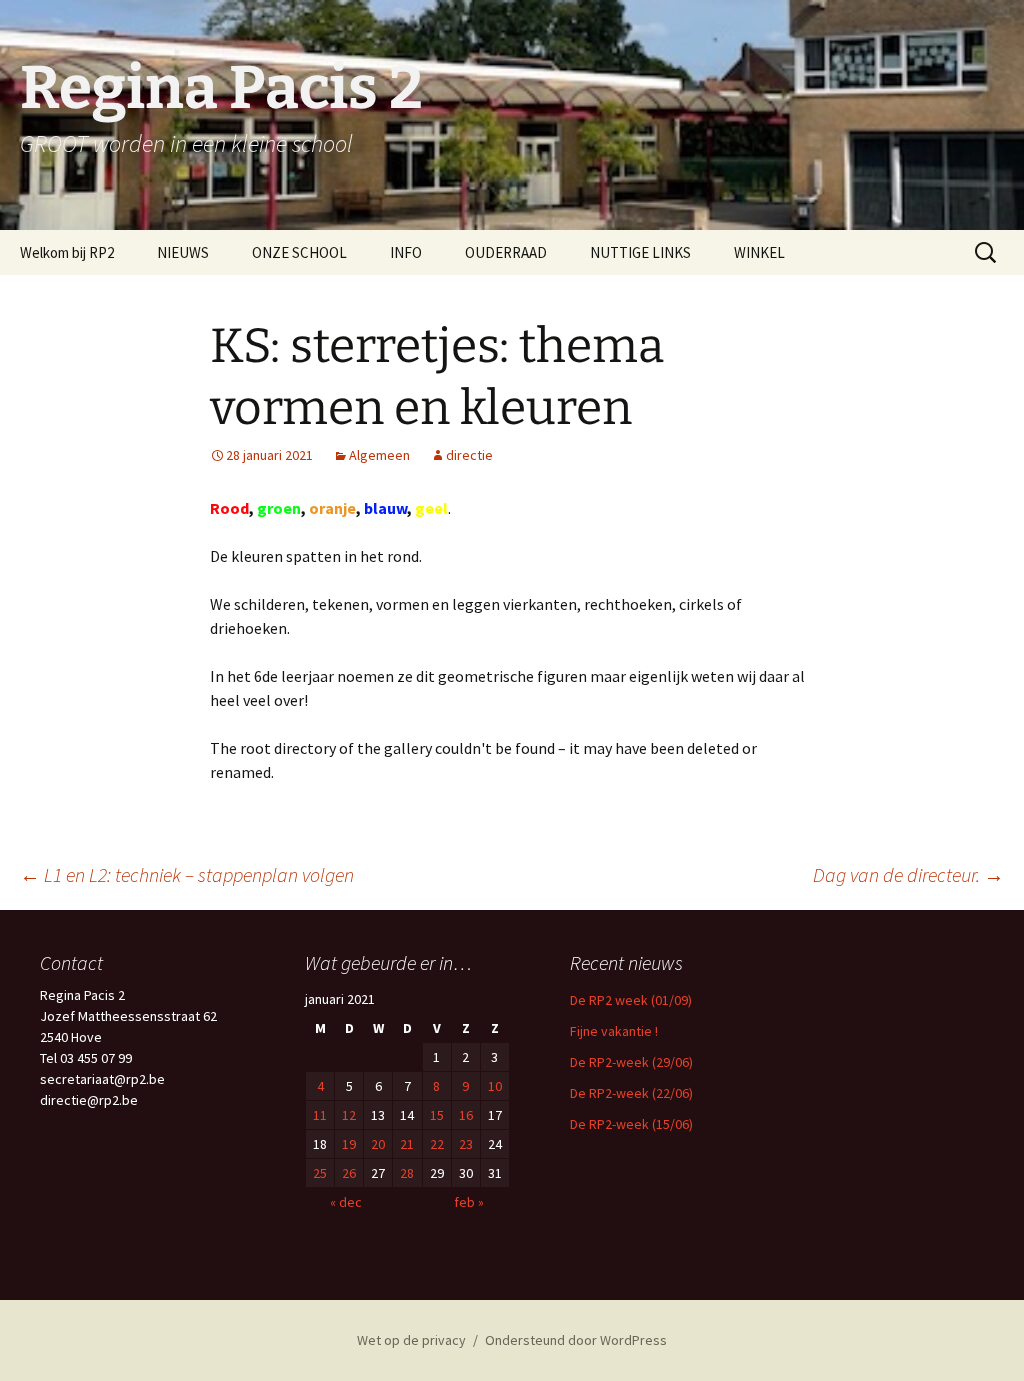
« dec (346, 1202)
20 (378, 1144)
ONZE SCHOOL (299, 252)
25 (320, 1173)
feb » (469, 1202)
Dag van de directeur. (908, 874)
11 (320, 1115)
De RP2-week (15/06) (631, 1124)
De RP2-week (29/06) (631, 1062)
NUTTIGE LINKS (640, 252)
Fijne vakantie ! (614, 1031)
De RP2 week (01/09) (631, 1000)
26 (349, 1173)
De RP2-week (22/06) (631, 1093)
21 (407, 1144)
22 (437, 1144)
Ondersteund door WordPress (576, 1340)
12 (349, 1115)
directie (469, 455)
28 (407, 1173)
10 (495, 1086)
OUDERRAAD (506, 252)
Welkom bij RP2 (67, 252)
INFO (406, 252)
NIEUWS (183, 252)
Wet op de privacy (411, 1340)
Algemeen (379, 455)
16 (466, 1115)
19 (349, 1144)
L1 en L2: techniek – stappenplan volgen (187, 874)
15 (437, 1115)
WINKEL (759, 252)
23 (466, 1144)
